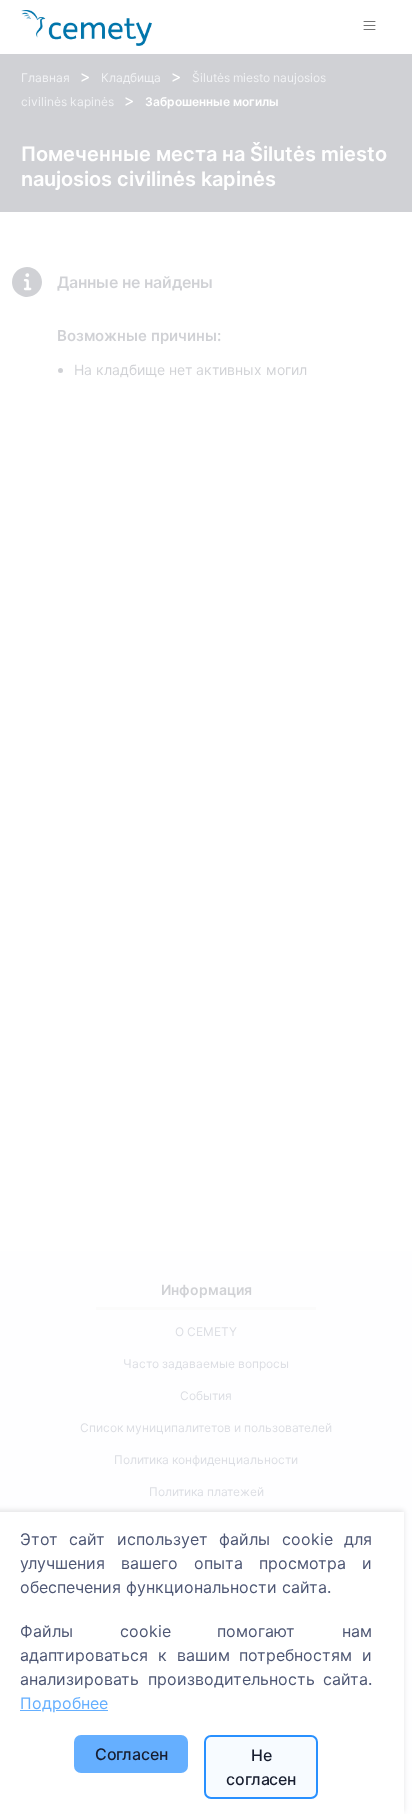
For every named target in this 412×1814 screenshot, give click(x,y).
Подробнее (64, 1703)
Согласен (131, 1754)
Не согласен (261, 1767)
